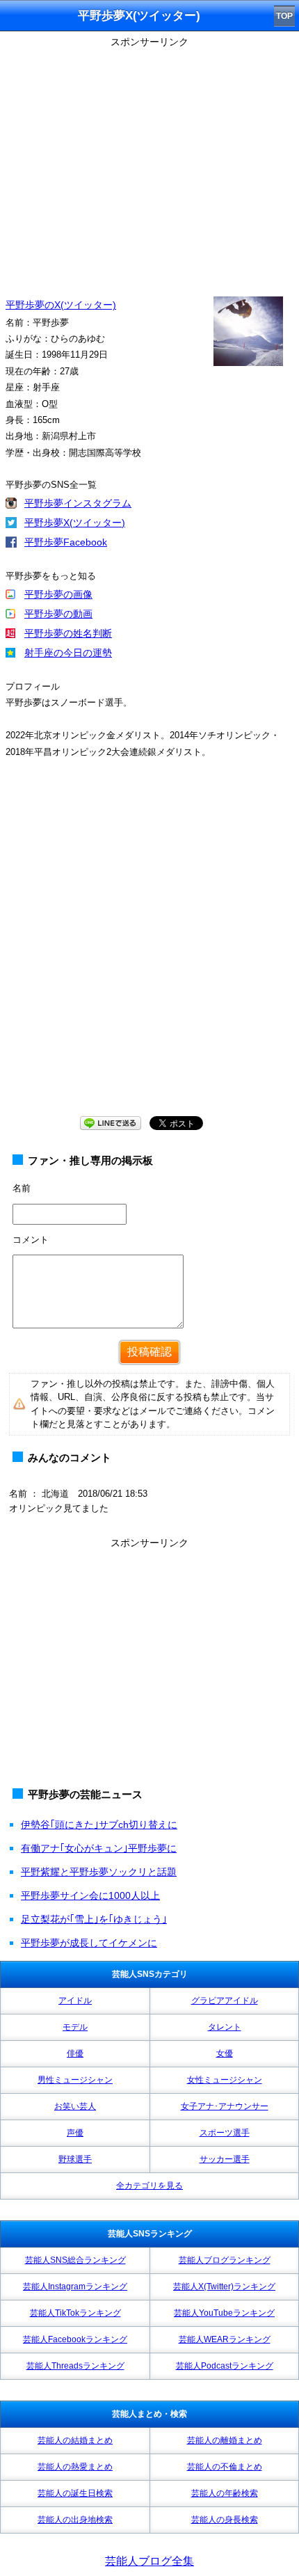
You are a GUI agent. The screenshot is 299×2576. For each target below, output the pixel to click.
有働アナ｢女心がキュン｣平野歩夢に (99, 1848)
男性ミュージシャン (75, 2080)
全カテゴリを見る (149, 2186)
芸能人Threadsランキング (75, 2366)
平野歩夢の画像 (58, 594)
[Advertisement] (149, 951)
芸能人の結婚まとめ (75, 2440)
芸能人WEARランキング (225, 2339)
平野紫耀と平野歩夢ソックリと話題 (99, 1872)
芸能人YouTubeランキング (224, 2313)
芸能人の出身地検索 (75, 2520)
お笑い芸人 (75, 2106)
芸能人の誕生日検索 (75, 2493)
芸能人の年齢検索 (225, 2493)
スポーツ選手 (225, 2133)
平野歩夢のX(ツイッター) (61, 305)
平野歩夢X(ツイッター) (75, 523)
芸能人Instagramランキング (75, 2287)
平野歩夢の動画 (58, 614)
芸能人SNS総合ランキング (75, 2260)
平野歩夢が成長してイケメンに (89, 1943)
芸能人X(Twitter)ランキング (224, 2287)
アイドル (75, 2001)
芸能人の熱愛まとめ (75, 2467)
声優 (75, 2133)
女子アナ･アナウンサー (225, 2106)
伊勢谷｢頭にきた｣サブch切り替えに (99, 1824)
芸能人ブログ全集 (149, 2561)
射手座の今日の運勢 (68, 653)
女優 (225, 2053)
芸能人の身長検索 (225, 2520)
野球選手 (75, 2159)
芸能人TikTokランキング (75, 2313)
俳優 (75, 2053)
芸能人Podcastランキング (225, 2366)
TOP (284, 16)
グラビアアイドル (225, 2001)
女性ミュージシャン (225, 2080)
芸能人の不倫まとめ (225, 2467)
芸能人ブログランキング (225, 2260)
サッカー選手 (225, 2159)
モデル (75, 2027)
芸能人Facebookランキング (75, 2339)
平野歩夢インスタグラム (78, 503)
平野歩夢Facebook (66, 542)
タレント (225, 2027)
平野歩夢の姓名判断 (68, 633)
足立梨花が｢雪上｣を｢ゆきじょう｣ (94, 1919)
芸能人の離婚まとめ (225, 2440)
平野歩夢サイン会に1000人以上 (90, 1895)
